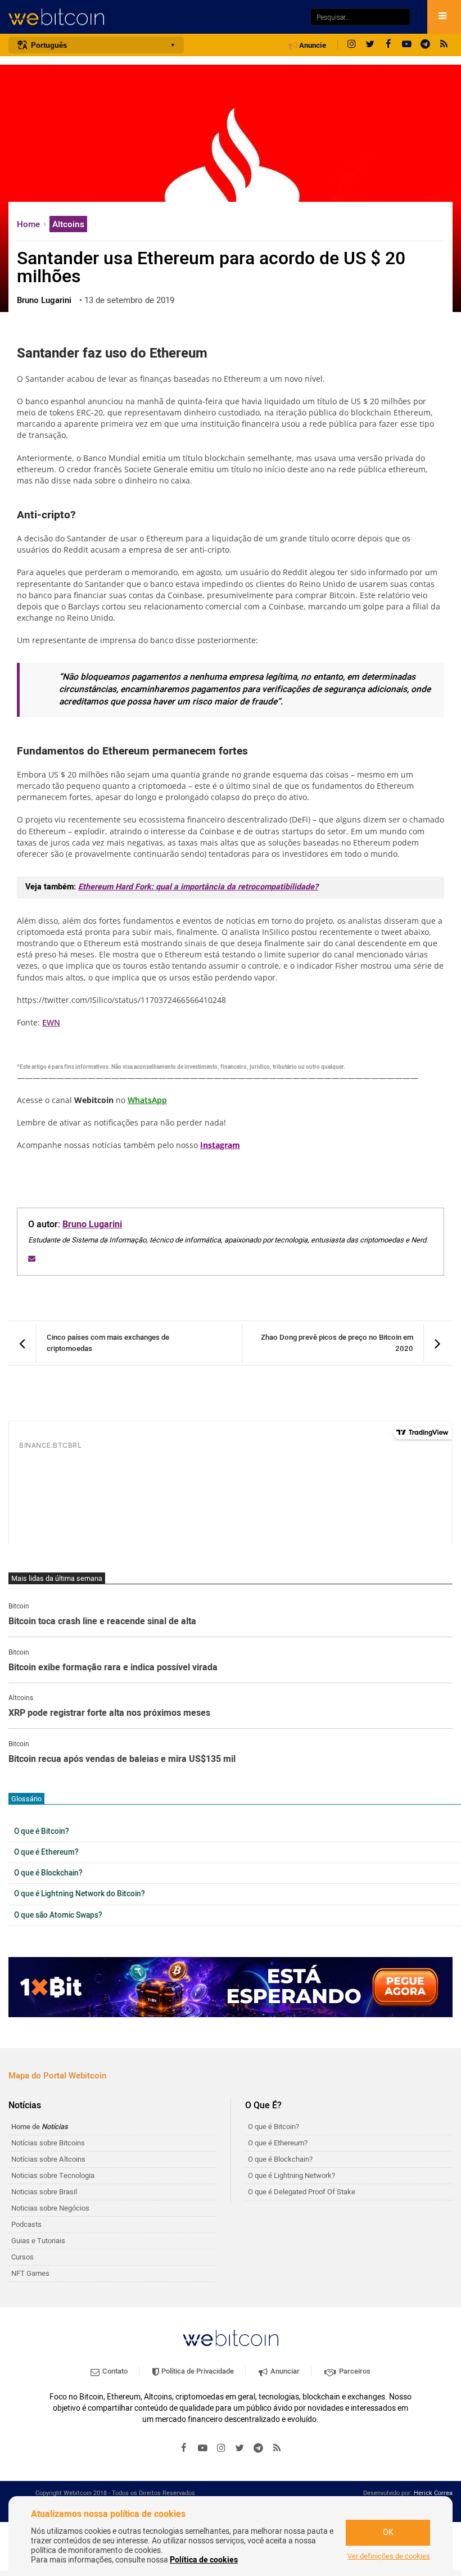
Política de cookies (204, 2560)
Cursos (22, 2257)
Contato (114, 2371)
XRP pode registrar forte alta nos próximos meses (109, 1714)
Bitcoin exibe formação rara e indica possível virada (113, 1668)
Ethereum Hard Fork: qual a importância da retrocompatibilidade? (198, 887)
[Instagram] (351, 45)
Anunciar (284, 2371)
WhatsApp (147, 1100)
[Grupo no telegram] (426, 45)
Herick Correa (433, 2493)
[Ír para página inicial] (154, 17)
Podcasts (26, 2224)
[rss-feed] (444, 45)
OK (388, 2532)
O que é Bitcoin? (42, 1832)
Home (30, 224)
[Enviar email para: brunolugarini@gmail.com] (32, 1258)
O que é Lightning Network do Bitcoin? (80, 1894)
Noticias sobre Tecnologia (53, 2175)
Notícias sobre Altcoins (48, 2159)
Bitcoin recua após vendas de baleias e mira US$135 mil (122, 1760)
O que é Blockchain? (48, 1873)
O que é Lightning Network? (291, 2175)
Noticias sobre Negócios (50, 2208)
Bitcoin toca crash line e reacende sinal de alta (102, 1622)
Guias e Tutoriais (38, 2241)
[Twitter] (370, 45)
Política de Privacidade (197, 2371)
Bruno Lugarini (92, 1224)
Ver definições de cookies (389, 2556)
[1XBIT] (231, 1987)
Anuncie (312, 46)
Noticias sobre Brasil (44, 2192)
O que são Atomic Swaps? (58, 1915)
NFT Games (30, 2273)
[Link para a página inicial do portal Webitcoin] (231, 2338)
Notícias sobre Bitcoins (48, 2143)
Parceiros (354, 2371)
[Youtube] (407, 45)
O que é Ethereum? (46, 1852)
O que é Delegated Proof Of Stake (302, 2192)
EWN (51, 1022)
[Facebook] (388, 45)
